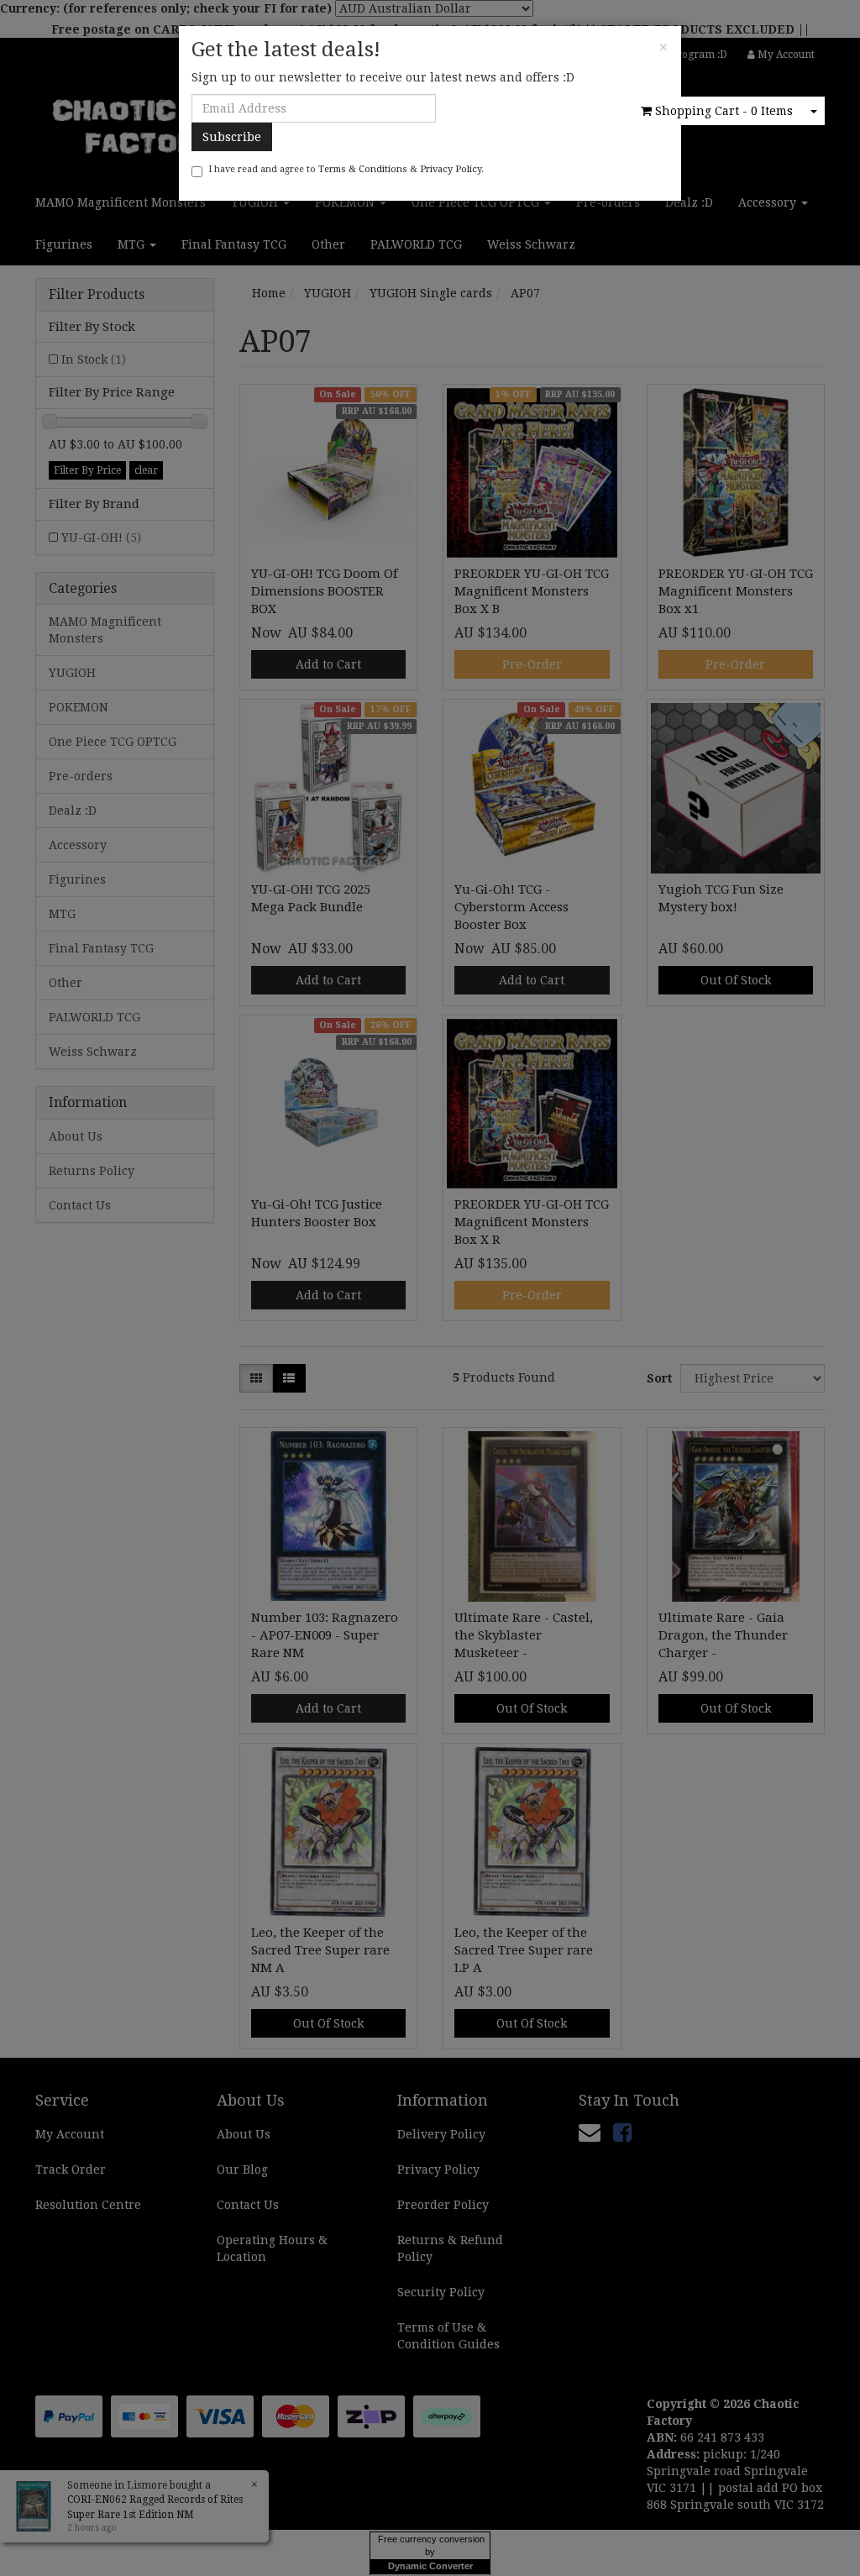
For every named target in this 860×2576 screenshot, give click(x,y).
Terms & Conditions (363, 169)
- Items (724, 111)
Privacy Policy (451, 169)
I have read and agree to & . (346, 169)
